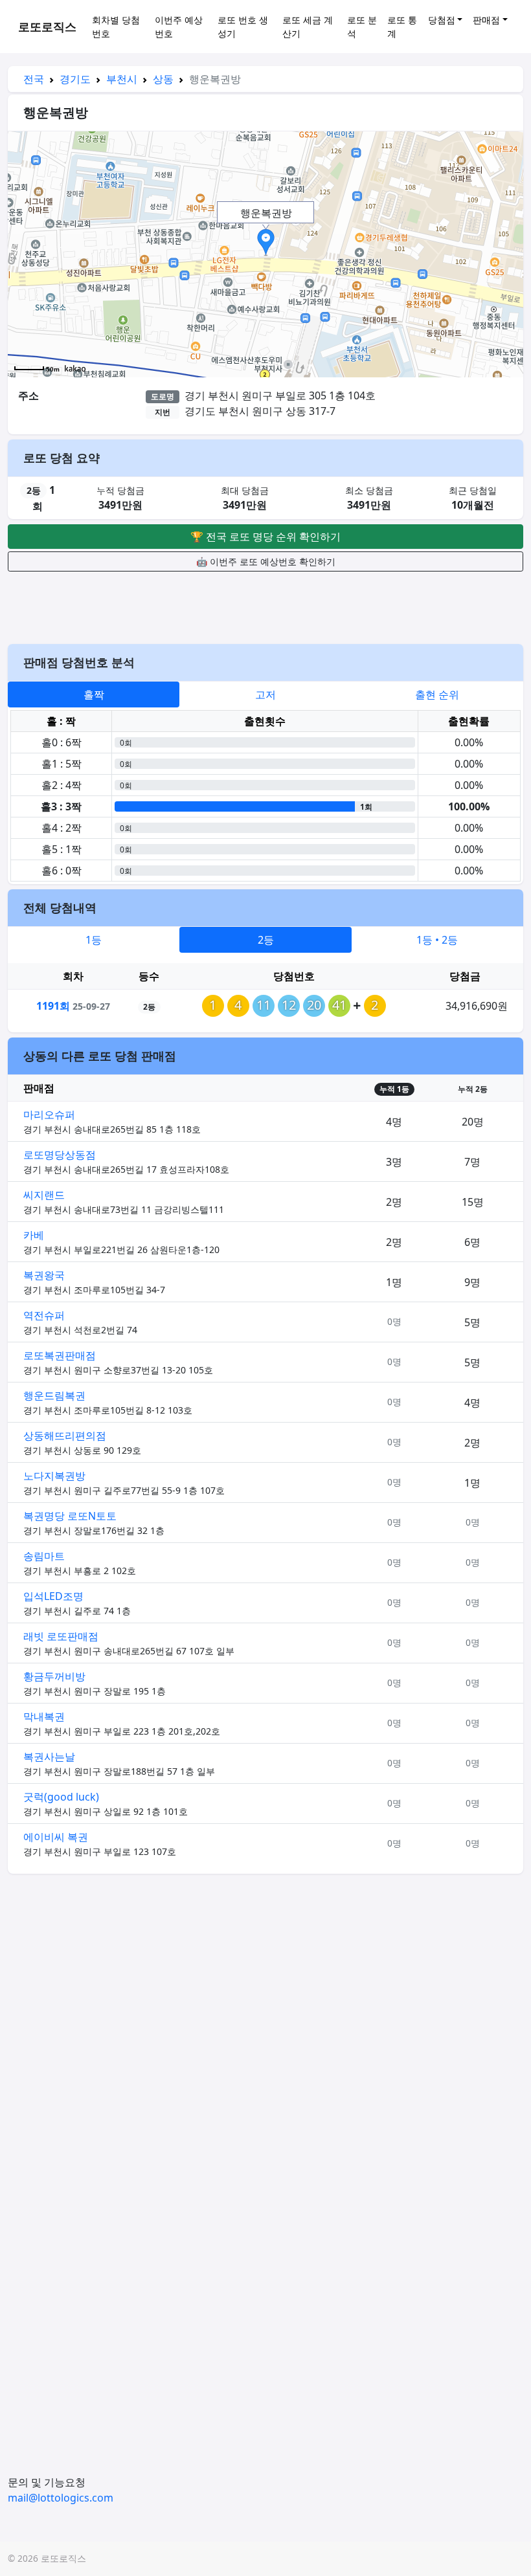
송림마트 (44, 1556)
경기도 (75, 79)
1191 (53, 1006)
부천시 (122, 79)
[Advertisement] (265, 606)
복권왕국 (44, 1275)
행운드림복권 (54, 1395)
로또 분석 (362, 27)
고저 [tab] (265, 694)
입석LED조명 (53, 1596)
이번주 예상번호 (179, 27)
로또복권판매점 (60, 1355)
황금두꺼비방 (54, 1676)
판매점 (486, 20)
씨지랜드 (44, 1195)
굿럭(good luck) (61, 1797)
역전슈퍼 (44, 1315)
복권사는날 (49, 1757)
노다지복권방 (54, 1476)
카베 (34, 1235)
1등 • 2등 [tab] (437, 940)
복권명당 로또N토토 (70, 1516)
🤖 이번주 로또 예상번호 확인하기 (266, 561)
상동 (163, 79)
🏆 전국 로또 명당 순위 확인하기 (265, 537)
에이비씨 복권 (56, 1837)
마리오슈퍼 (49, 1115)
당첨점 (442, 20)
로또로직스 (47, 27)
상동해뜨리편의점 (65, 1436)
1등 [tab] (94, 940)
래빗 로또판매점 (61, 1636)
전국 (34, 79)
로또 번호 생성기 (243, 27)
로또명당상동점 (60, 1155)
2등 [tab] (266, 940)
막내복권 (44, 1716)
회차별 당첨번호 (116, 27)
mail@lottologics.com (61, 2498)
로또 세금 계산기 (308, 27)
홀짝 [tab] (94, 694)
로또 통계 (402, 27)
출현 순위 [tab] (437, 694)
